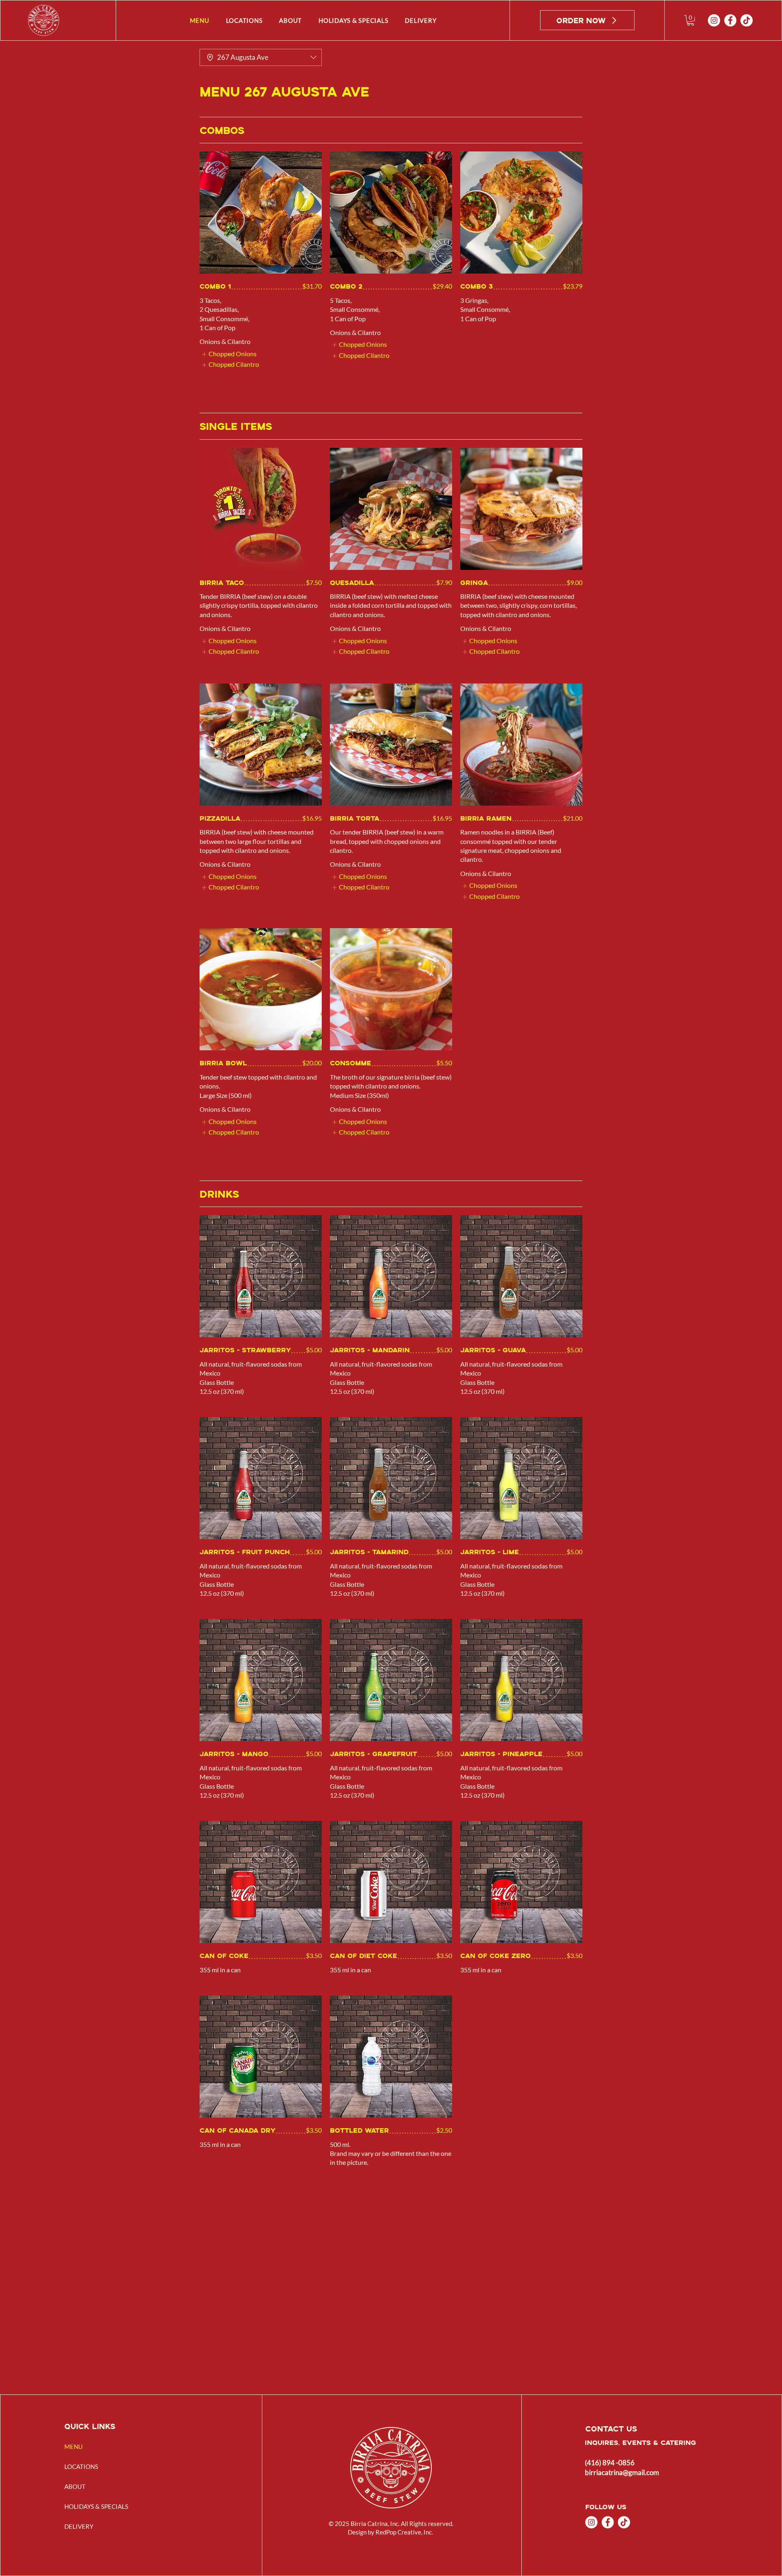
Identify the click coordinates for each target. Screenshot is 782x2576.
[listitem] (229, 354)
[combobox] (261, 57)
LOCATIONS (81, 2466)
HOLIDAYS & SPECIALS (96, 2506)
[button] (691, 20)
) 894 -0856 (617, 2463)
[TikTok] (747, 20)
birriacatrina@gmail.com (622, 2472)
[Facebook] (730, 20)
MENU (74, 2447)
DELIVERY (79, 2526)
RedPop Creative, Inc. (404, 2532)
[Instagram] (714, 20)
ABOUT (75, 2486)
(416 (592, 2463)
